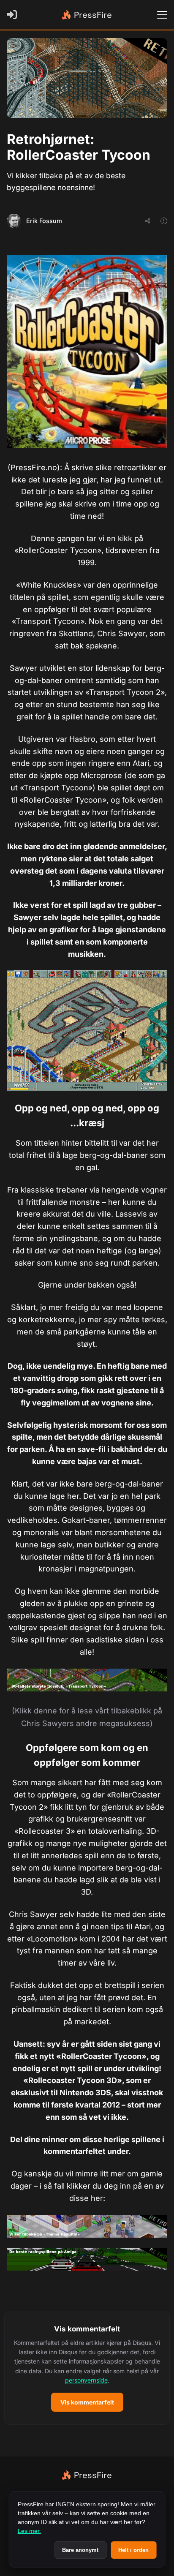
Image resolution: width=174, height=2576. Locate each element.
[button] (87, 2368)
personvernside (86, 2380)
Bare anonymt (80, 2550)
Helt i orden (133, 2550)
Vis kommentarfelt (87, 2402)
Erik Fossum (44, 221)
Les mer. (29, 2531)
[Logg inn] (14, 15)
